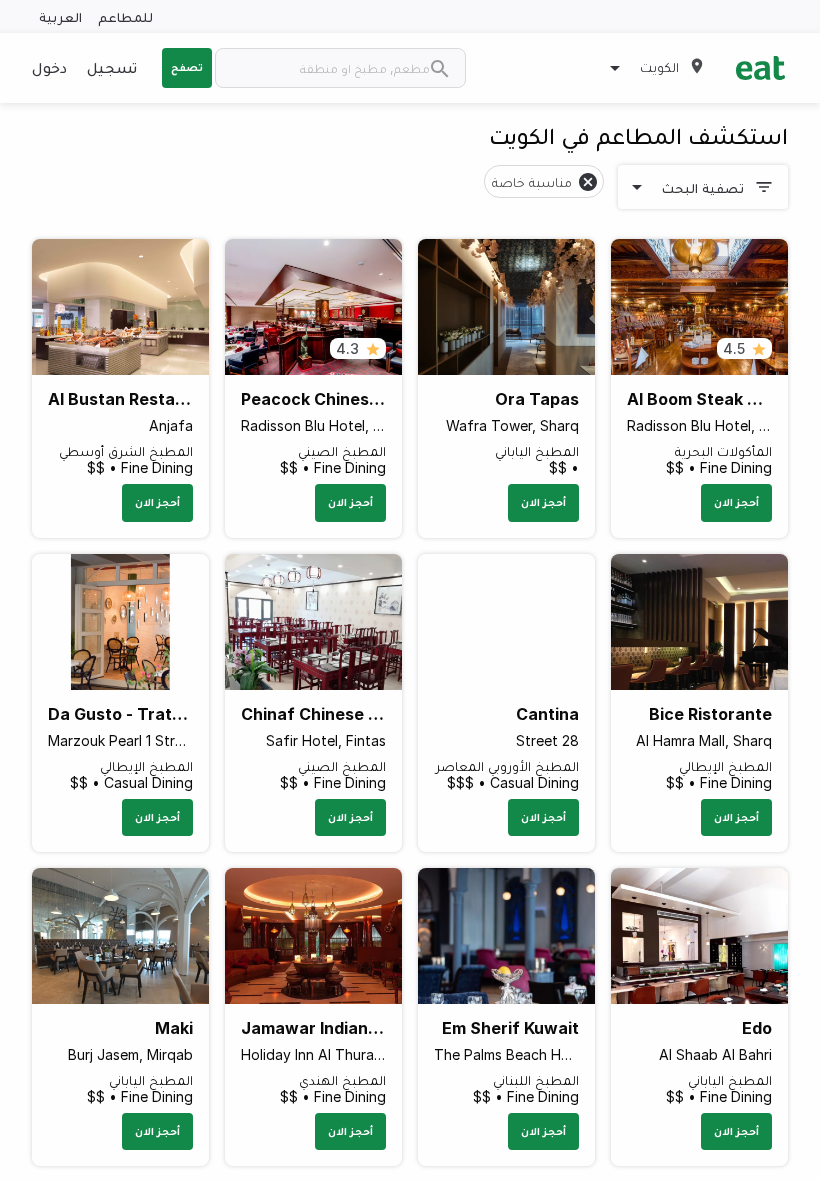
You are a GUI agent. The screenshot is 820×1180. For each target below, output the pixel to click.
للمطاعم (125, 16)
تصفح (187, 67)
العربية (60, 16)
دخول (49, 67)
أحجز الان (736, 502)
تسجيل (112, 67)
